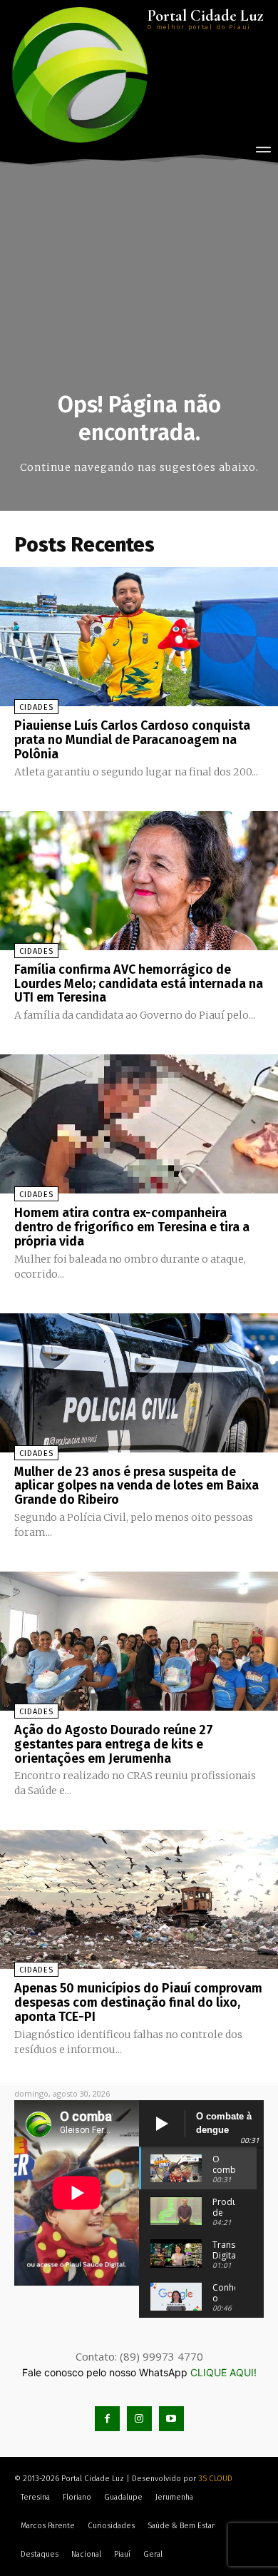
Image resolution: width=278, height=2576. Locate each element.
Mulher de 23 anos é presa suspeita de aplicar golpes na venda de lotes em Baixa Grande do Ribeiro (137, 1486)
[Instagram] (139, 2419)
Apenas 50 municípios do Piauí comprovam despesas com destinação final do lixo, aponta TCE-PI (138, 2002)
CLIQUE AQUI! (223, 2372)
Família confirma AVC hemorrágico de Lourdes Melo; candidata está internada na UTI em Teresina (139, 984)
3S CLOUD (215, 2479)
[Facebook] (107, 2419)
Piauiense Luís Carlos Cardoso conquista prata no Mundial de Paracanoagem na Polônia (132, 740)
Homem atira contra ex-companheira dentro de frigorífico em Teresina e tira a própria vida (132, 1227)
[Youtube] (171, 2419)
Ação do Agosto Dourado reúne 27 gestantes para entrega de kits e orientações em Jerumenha (114, 1744)
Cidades (36, 707)
